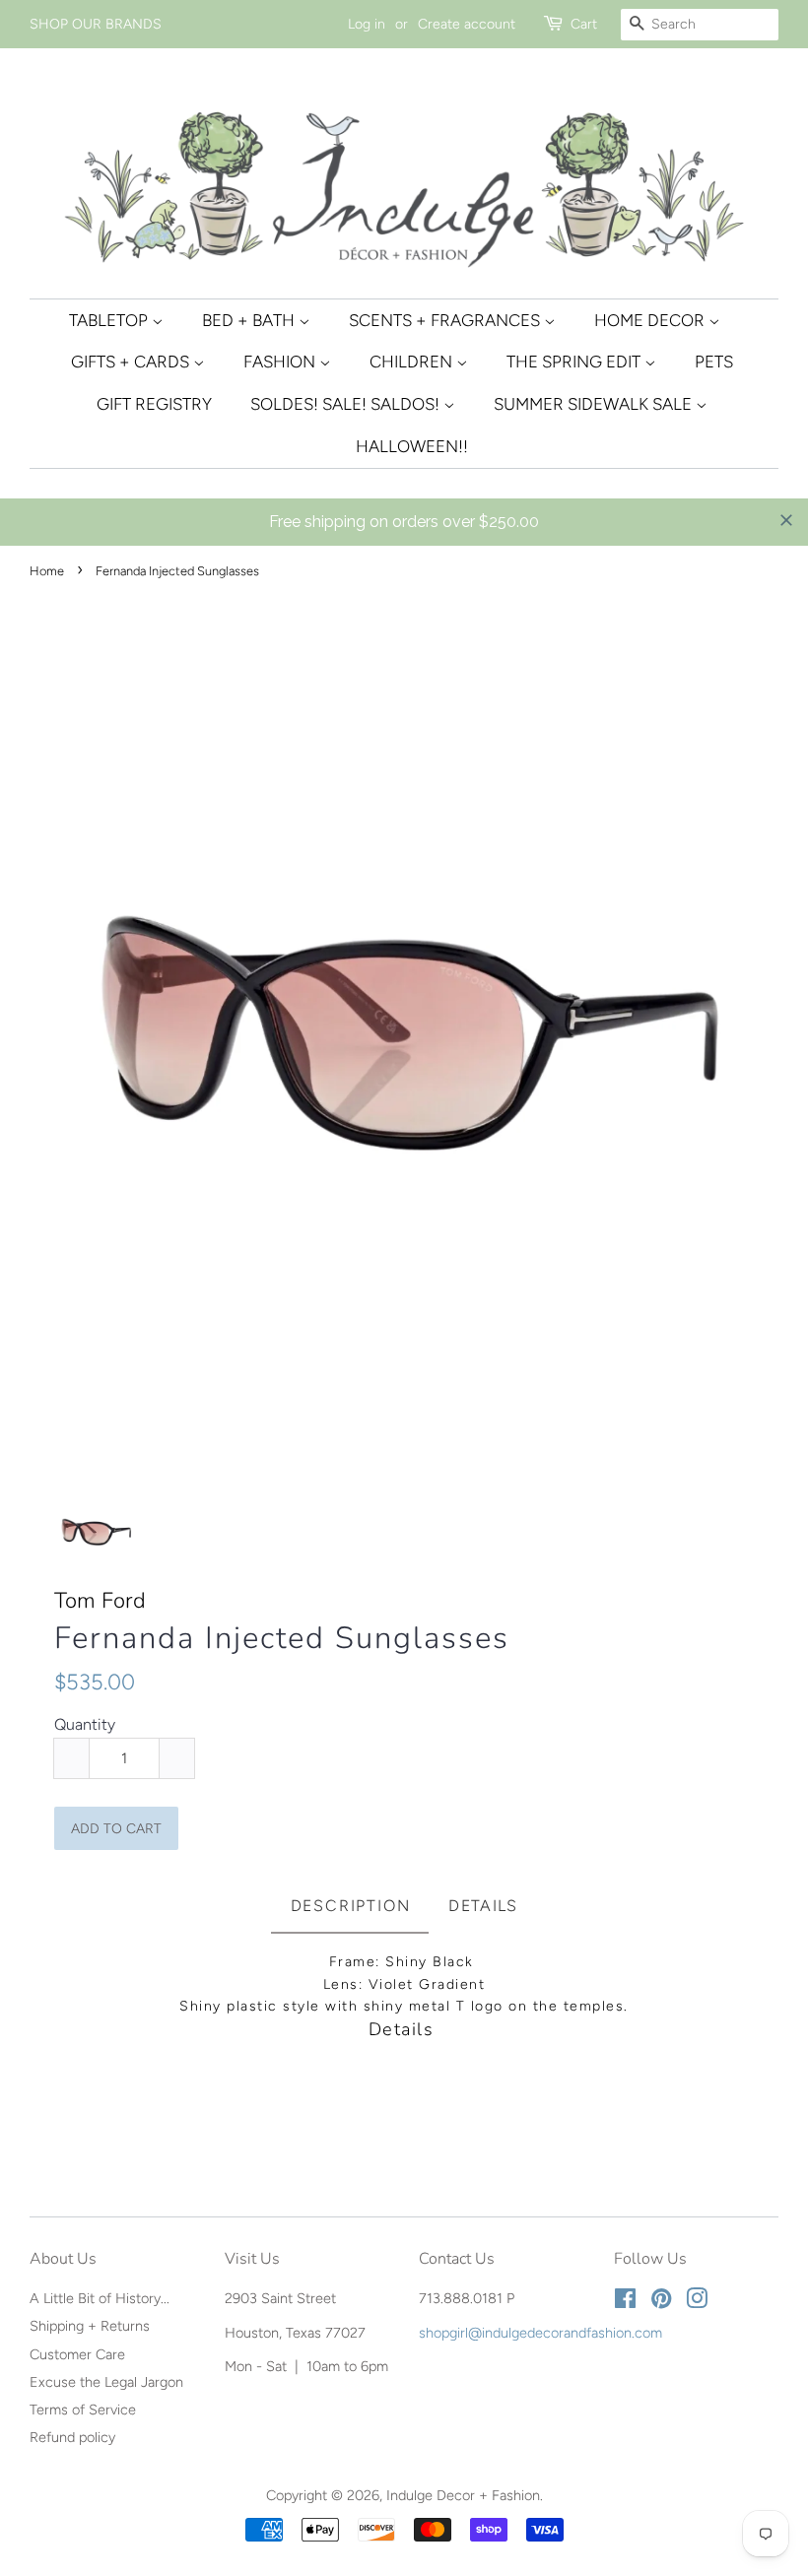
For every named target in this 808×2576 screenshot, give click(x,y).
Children (413, 362)
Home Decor (651, 320)
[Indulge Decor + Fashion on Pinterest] (661, 2302)
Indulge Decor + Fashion (463, 2495)
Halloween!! (412, 446)
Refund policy (72, 2437)
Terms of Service (83, 2410)
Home (47, 571)
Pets (714, 362)
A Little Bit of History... (100, 2298)
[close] (786, 520)
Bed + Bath (250, 320)
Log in (367, 24)
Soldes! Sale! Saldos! (347, 404)
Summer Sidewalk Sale (595, 404)
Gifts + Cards (132, 362)
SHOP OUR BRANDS (96, 24)
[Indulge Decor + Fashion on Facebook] (625, 2302)
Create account (467, 24)
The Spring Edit (575, 362)
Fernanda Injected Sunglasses (282, 1639)
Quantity (85, 1724)
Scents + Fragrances (446, 320)
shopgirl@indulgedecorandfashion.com (540, 2333)
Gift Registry (154, 404)
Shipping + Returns (90, 2326)
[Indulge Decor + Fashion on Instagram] (697, 2302)
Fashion (281, 362)
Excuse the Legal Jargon (106, 2382)
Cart (584, 24)
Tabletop (110, 320)
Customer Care (77, 2354)
